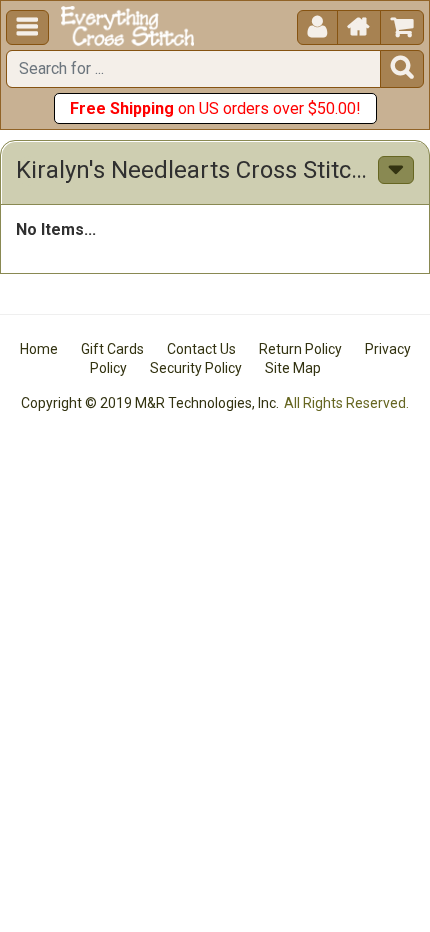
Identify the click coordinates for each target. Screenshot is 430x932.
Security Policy (196, 368)
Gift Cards (112, 349)
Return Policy (300, 349)
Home (39, 349)
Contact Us (201, 349)
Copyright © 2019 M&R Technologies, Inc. (150, 403)
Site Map (293, 368)
